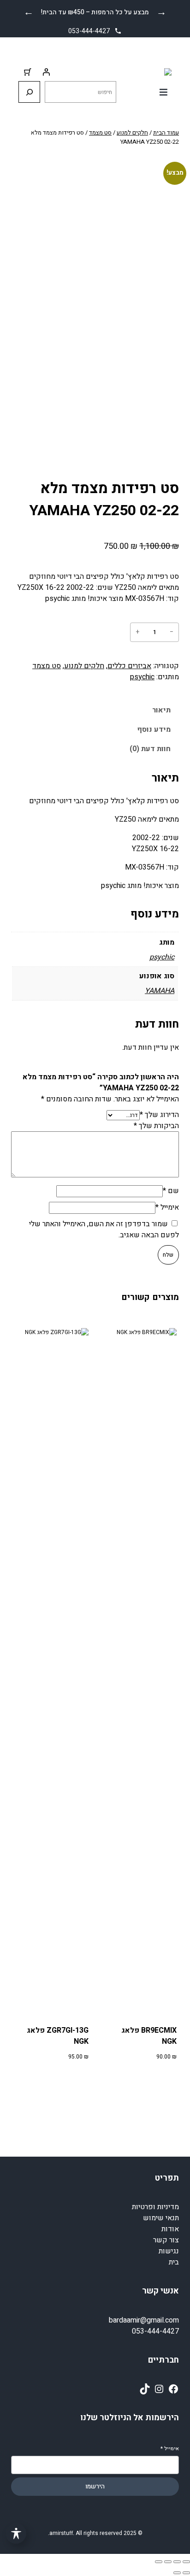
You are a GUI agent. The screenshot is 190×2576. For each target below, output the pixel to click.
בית (174, 2262)
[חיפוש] (29, 92)
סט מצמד (100, 132)
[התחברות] (46, 72)
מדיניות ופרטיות (155, 2207)
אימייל (167, 1207)
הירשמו (95, 2487)
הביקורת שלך (156, 1126)
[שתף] (168, 2562)
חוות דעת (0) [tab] (150, 749)
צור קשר (166, 2240)
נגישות (169, 2251)
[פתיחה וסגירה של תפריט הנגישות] (16, 2533)
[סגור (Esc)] (159, 2562)
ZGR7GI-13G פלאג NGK (57, 2036)
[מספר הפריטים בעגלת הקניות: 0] (28, 72)
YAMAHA (160, 991)
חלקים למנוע (132, 132)
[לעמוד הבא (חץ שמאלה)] (177, 2573)
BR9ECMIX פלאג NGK (149, 2036)
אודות (170, 2229)
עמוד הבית (166, 132)
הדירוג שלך (159, 1115)
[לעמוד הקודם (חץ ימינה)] (186, 2573)
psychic (142, 677)
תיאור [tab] (161, 710)
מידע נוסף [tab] (154, 729)
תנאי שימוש (161, 2218)
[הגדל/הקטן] (186, 2562)
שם (171, 1191)
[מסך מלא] (177, 2562)
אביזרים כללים (129, 666)
